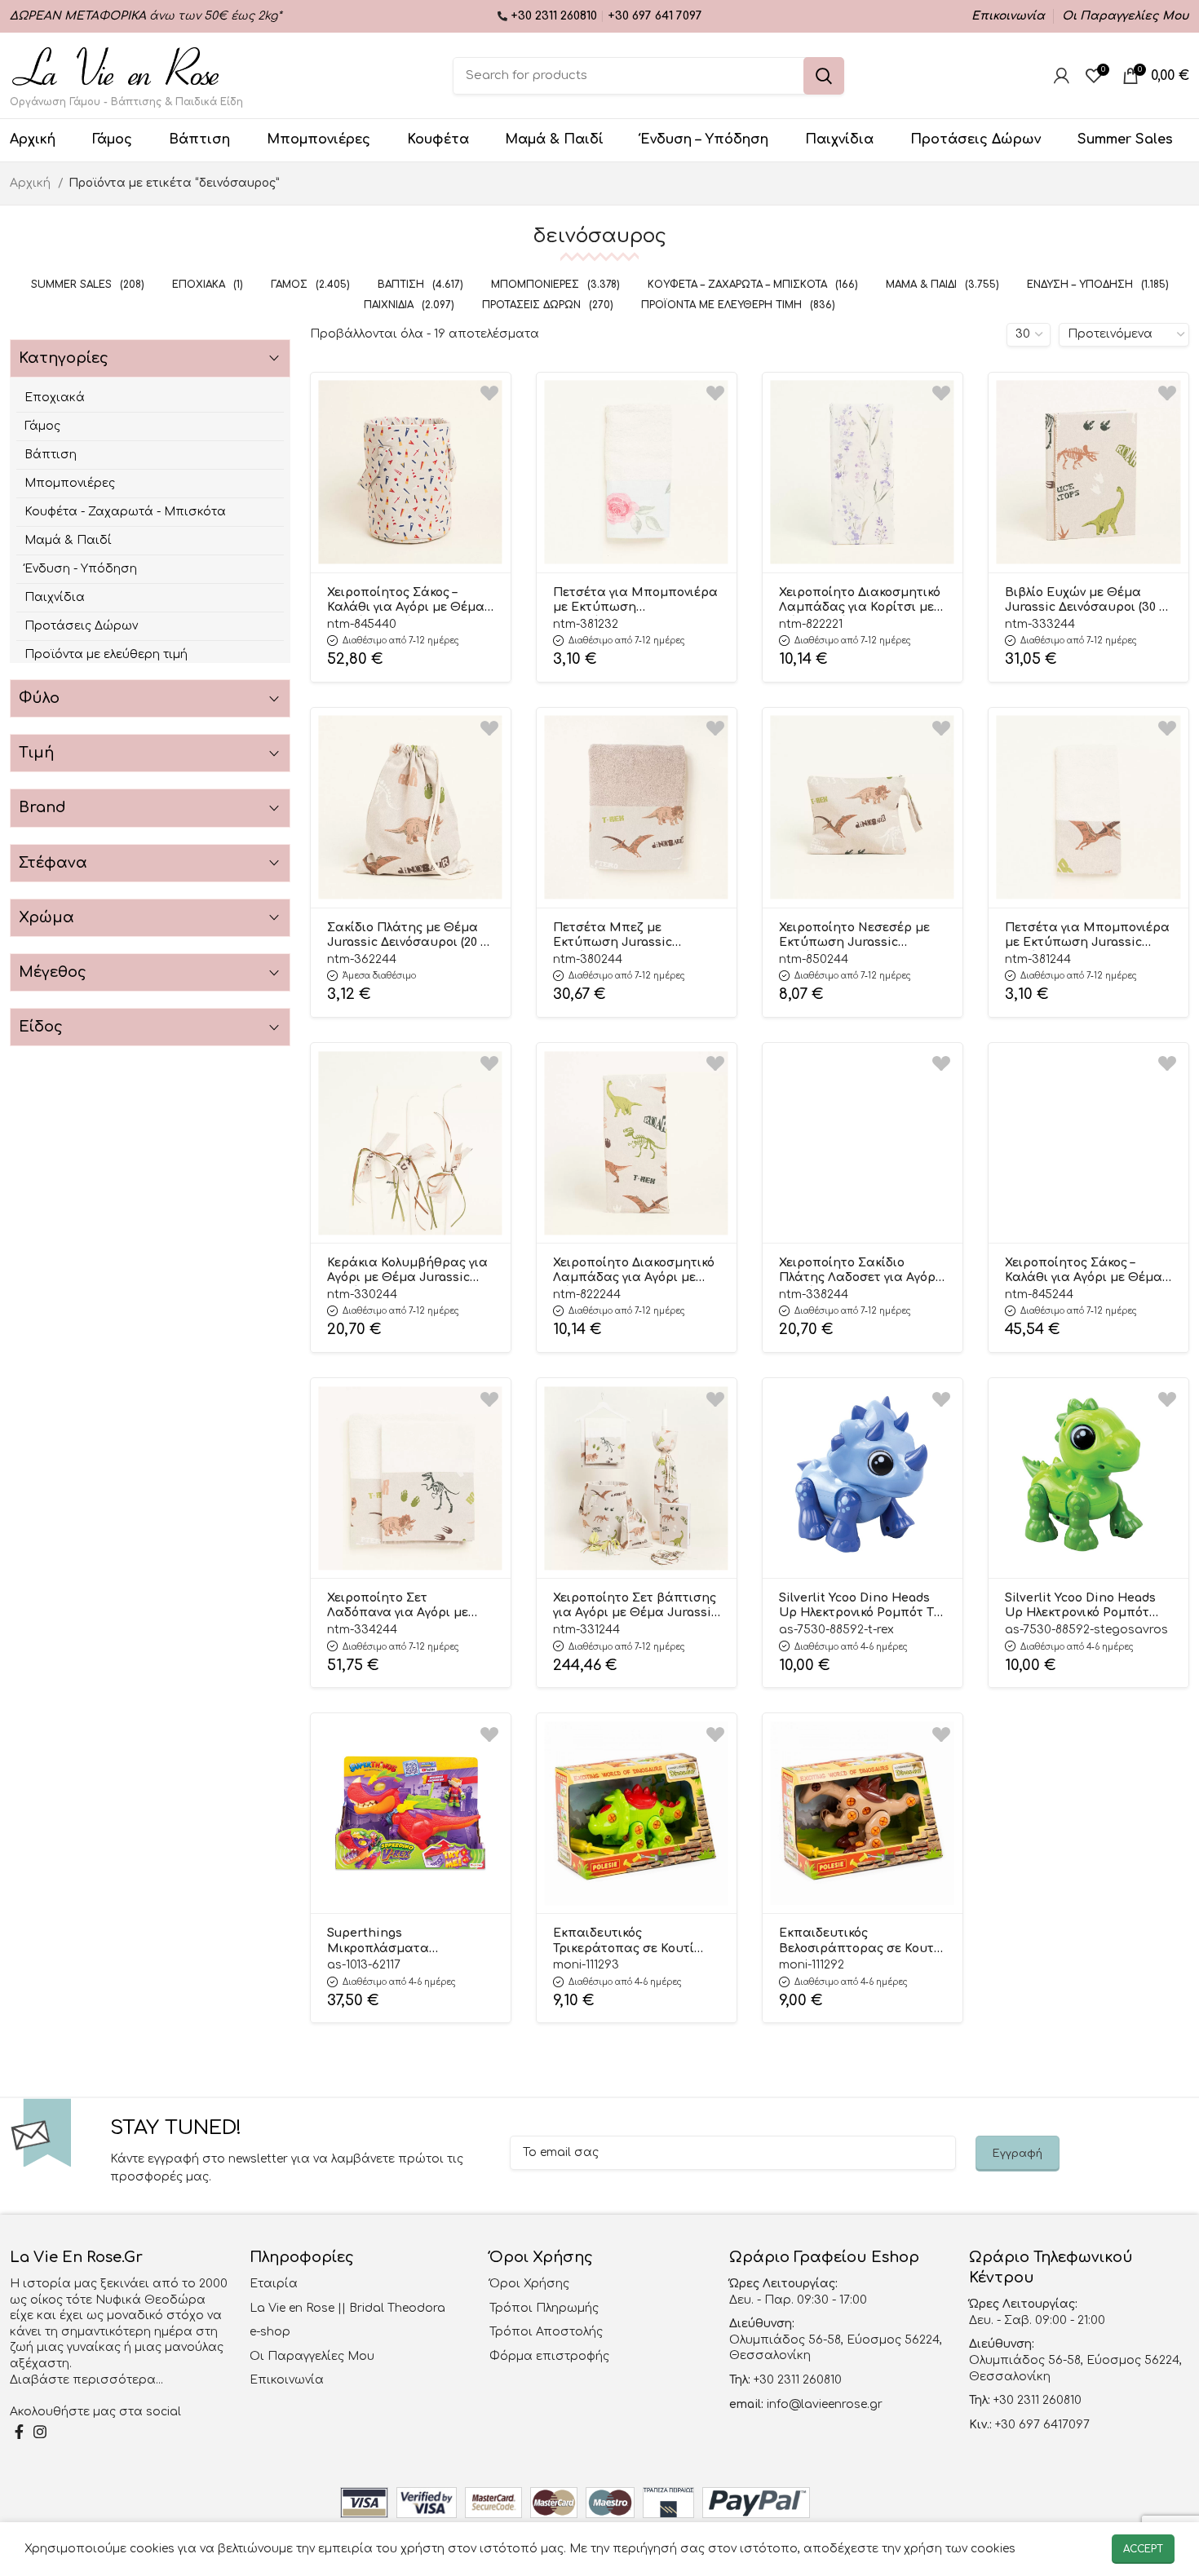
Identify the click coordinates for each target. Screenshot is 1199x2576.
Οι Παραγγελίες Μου (312, 2356)
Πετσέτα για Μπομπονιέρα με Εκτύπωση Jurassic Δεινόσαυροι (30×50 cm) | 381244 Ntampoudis (1087, 936)
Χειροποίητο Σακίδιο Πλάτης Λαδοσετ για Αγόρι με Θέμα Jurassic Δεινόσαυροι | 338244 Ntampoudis (859, 1271)
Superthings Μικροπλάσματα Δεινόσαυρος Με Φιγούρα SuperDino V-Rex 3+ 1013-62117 (406, 1942)
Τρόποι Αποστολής (546, 2332)
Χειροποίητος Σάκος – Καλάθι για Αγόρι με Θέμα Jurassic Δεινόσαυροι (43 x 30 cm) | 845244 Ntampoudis (1088, 1271)
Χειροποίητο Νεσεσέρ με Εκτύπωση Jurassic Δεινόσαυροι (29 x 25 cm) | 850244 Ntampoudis (856, 936)
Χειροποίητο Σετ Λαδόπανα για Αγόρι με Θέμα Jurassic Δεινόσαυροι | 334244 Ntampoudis (398, 1606)
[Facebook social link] (19, 2432)
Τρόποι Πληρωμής (544, 2308)
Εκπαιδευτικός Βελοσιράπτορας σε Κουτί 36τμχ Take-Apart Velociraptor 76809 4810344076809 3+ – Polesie (858, 1942)
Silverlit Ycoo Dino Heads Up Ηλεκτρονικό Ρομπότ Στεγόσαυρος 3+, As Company (1080, 1606)
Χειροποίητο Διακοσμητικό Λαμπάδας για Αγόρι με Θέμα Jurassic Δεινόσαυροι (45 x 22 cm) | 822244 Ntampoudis (634, 1271)
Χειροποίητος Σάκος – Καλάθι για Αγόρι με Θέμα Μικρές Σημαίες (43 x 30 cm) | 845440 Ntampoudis (406, 601)
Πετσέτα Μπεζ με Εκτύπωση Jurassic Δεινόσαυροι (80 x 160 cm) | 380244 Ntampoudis (632, 936)
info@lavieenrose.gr (825, 2404)
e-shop (270, 2332)
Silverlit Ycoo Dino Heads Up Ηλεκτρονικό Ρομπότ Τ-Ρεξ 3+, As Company (859, 1606)
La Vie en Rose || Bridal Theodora (347, 2308)
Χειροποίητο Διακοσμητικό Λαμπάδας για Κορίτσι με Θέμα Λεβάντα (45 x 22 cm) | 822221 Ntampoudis (860, 601)
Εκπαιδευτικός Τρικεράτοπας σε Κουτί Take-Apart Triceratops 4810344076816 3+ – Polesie (630, 1942)
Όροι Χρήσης (529, 2284)
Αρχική (32, 183)
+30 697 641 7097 (655, 16)
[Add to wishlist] (489, 393)
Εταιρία (274, 2284)
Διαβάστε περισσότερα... (86, 2380)
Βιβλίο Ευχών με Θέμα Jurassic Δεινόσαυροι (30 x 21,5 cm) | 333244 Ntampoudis (1085, 601)
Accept (1143, 2549)
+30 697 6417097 (1041, 2425)
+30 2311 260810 (555, 16)
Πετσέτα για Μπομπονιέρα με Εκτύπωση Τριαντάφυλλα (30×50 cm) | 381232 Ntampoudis (635, 601)
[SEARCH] (824, 76)
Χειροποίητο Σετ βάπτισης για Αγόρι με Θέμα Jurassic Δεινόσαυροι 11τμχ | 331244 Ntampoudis (635, 1606)
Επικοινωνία (287, 2380)
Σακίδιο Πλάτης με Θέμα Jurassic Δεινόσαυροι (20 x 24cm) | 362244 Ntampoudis (409, 936)
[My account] (1062, 76)
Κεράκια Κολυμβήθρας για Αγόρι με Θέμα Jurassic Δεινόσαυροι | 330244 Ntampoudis (407, 1271)
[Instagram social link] (40, 2432)
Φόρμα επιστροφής (549, 2356)
